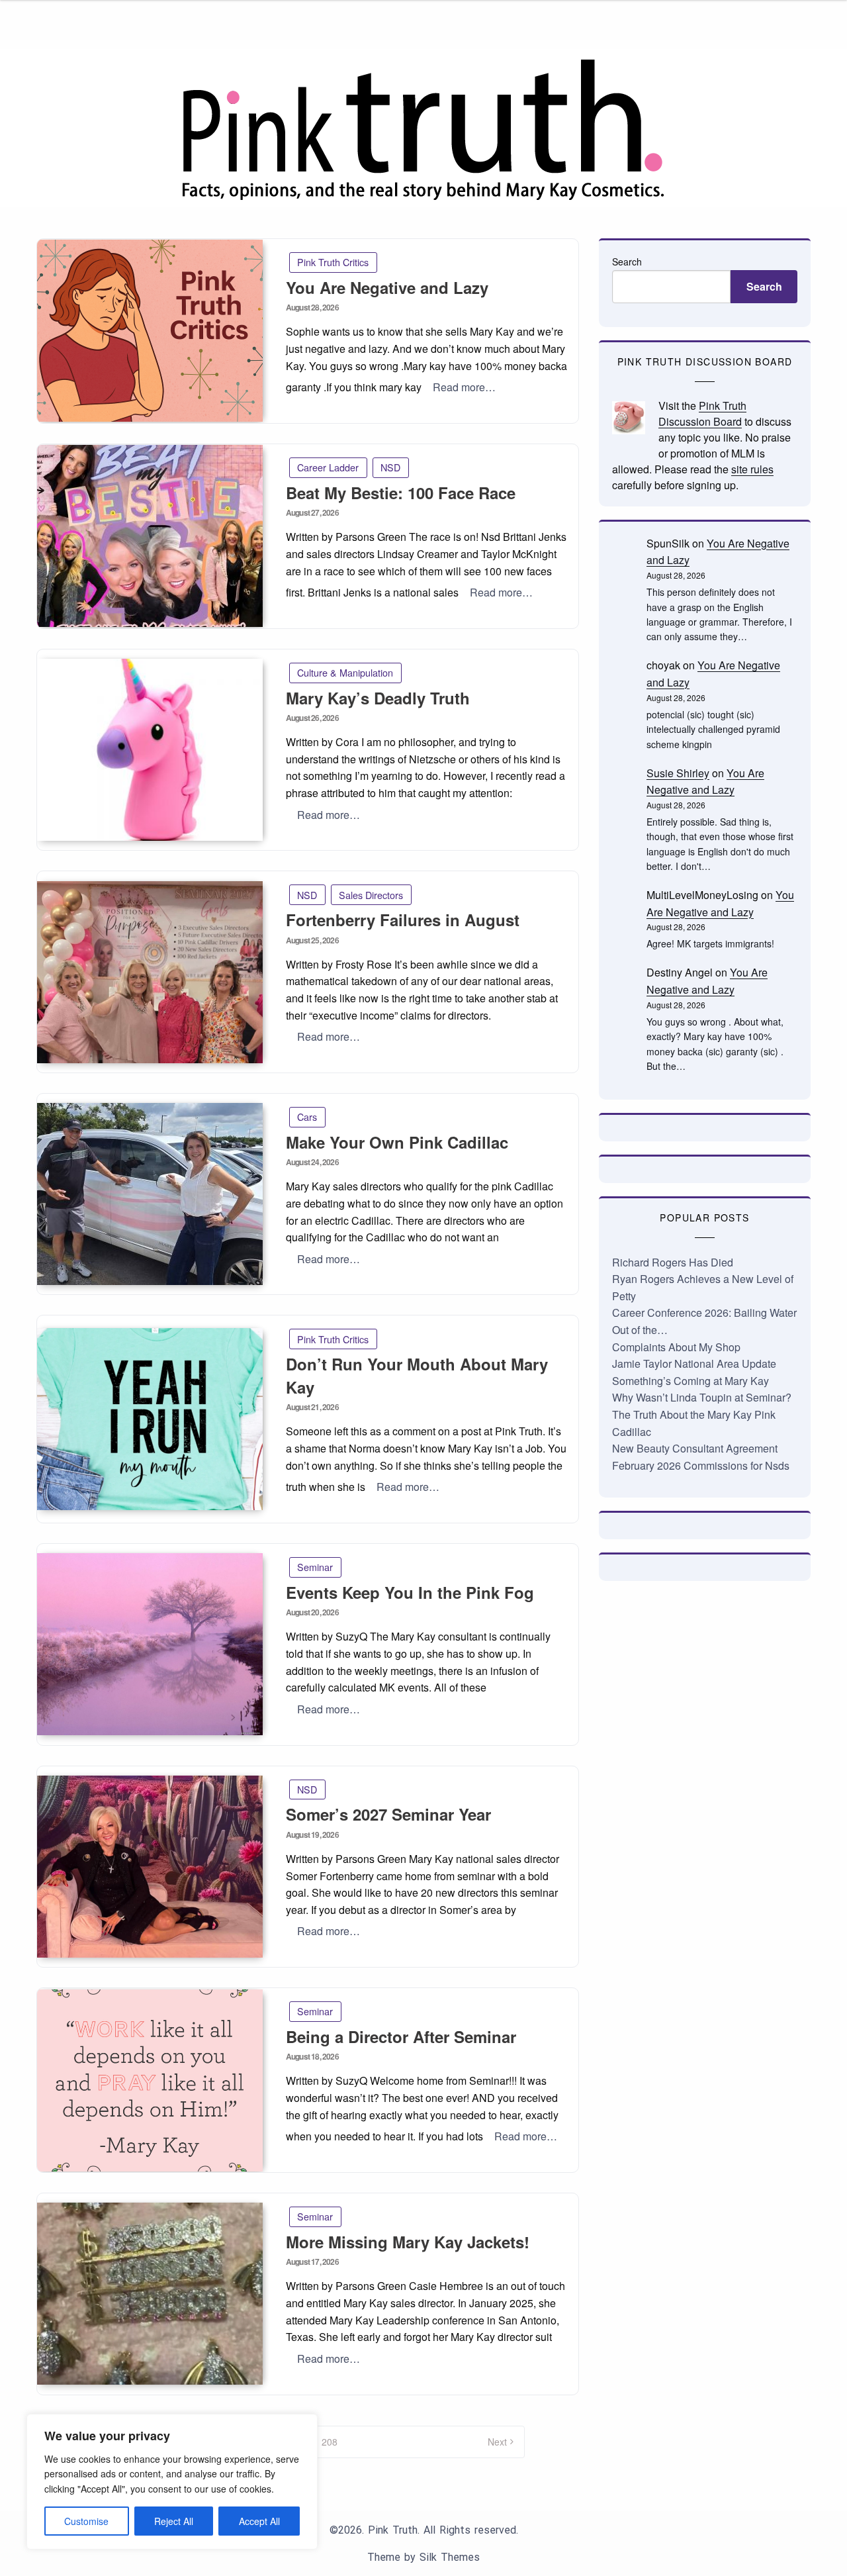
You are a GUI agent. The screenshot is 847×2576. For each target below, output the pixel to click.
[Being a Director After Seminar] (150, 2080)
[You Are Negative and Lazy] (150, 331)
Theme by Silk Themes (423, 2557)
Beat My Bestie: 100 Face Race (401, 493)
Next (497, 2442)
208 (330, 2442)
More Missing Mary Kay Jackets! (408, 2242)
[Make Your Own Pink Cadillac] (150, 1194)
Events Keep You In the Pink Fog (410, 1592)
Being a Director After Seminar (401, 2036)
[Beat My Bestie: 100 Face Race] (150, 536)
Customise (86, 2521)
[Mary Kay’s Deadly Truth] (150, 750)
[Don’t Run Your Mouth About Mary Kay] (150, 1419)
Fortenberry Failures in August (403, 920)
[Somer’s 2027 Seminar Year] (150, 1867)
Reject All (174, 2521)
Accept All (259, 2521)
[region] (172, 2482)
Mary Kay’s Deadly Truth (378, 698)
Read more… (464, 387)
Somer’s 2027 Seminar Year (388, 1814)
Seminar (315, 1567)
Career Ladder (328, 467)
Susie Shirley (678, 773)
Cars (307, 1117)
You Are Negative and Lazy (387, 287)
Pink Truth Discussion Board (702, 413)
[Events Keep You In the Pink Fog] (150, 1644)
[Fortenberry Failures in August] (150, 972)
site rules (752, 469)
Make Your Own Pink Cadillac (397, 1142)
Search (627, 262)
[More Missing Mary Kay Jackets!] (150, 2294)
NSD (390, 467)
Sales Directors (371, 895)
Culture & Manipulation (345, 672)
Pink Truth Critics (333, 262)
